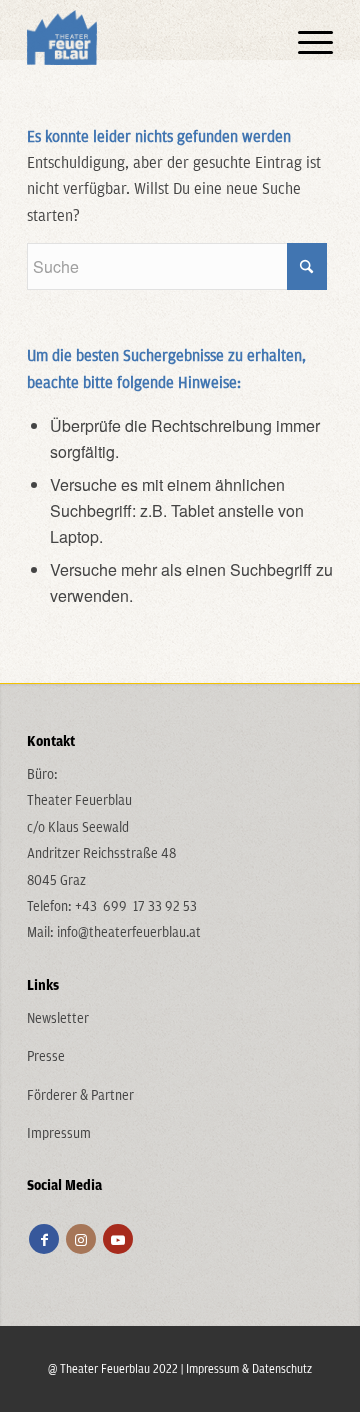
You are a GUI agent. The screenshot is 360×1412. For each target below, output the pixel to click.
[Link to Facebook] (44, 1239)
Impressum (59, 1133)
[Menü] (305, 40)
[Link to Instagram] (81, 1239)
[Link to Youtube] (118, 1239)
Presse (46, 1056)
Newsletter (58, 1018)
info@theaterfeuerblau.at (129, 932)
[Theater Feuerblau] (149, 40)
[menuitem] (305, 40)
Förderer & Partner (80, 1095)
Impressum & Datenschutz (249, 1368)
